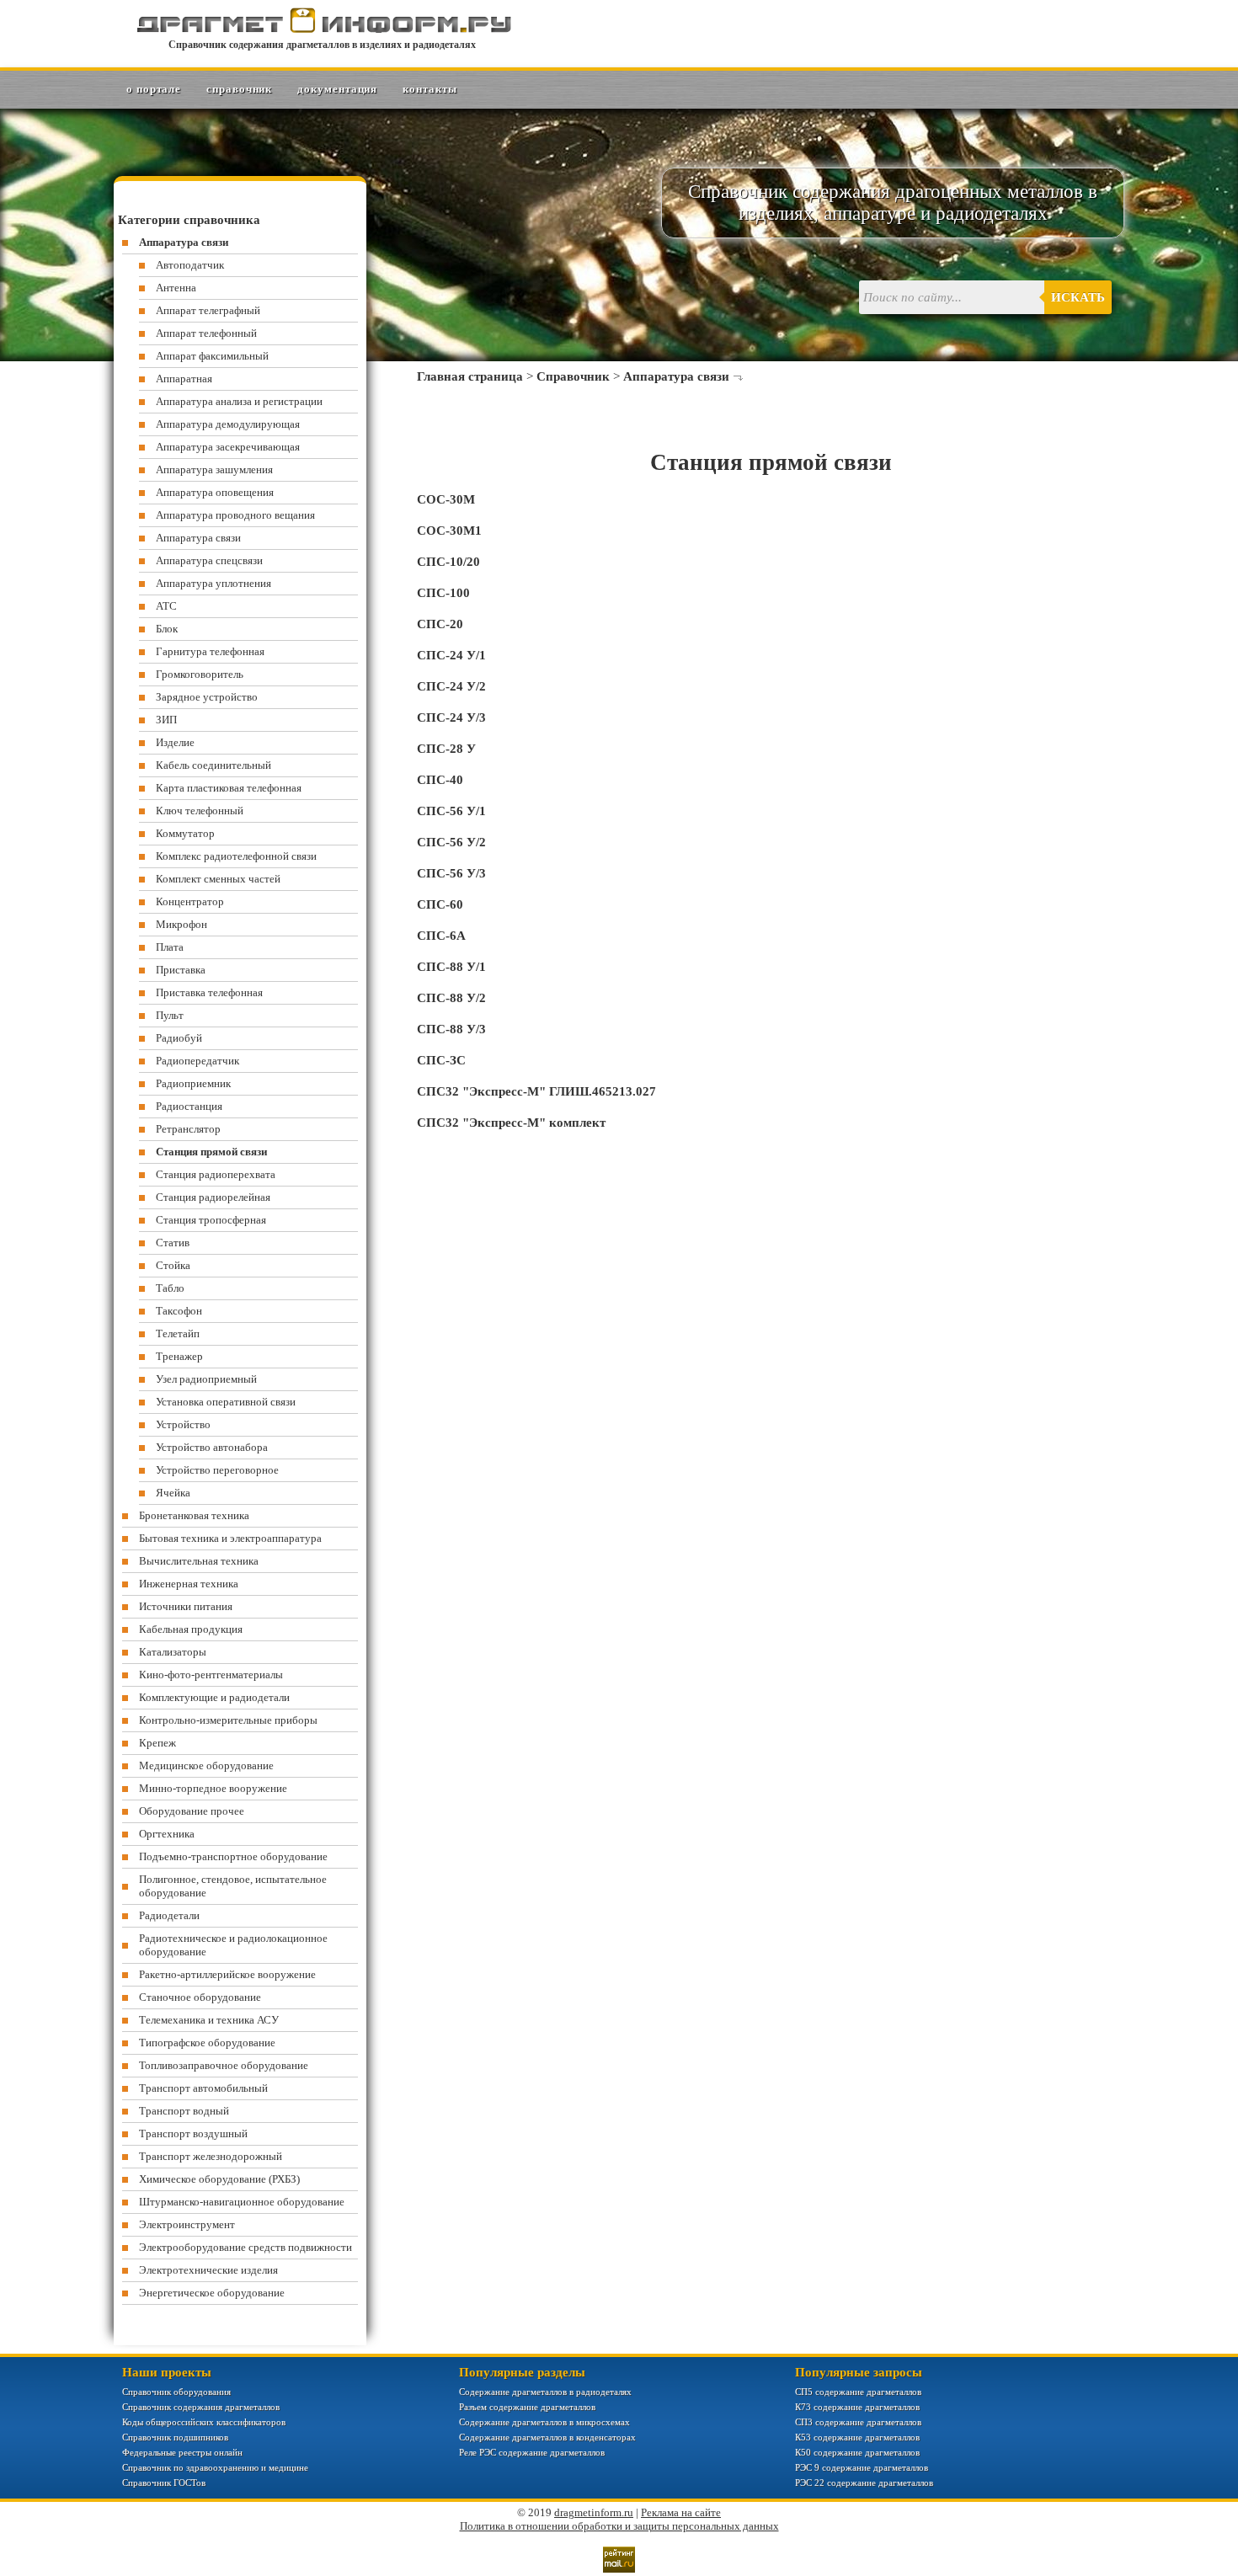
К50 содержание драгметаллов (857, 2452)
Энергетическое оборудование (212, 2293)
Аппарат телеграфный (208, 310)
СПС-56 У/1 (451, 811)
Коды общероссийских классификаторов (204, 2422)
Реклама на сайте (681, 2512)
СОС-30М (446, 499)
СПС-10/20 (448, 562)
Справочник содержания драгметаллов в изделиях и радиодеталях (322, 45)
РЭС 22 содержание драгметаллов (864, 2483)
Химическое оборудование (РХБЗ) (219, 2179)
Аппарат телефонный (206, 333)
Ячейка (173, 1493)
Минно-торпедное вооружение (213, 1788)
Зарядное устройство (207, 697)
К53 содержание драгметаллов (857, 2437)
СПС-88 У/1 (451, 967)
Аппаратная (184, 379)
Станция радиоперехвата (216, 1174)
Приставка (181, 970)
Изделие (175, 742)
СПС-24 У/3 (451, 717)
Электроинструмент (187, 2224)
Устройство (183, 1424)
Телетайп (178, 1333)
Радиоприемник (193, 1083)
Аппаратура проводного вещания (235, 515)
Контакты (430, 89)
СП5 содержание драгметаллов (858, 2392)
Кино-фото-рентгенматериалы (211, 1675)
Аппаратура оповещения (215, 492)
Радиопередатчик (197, 1061)
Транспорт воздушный (193, 2133)
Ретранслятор (188, 1129)
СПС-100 (443, 593)
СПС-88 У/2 (451, 998)
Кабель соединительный (213, 765)
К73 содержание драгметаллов (857, 2407)
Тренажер (179, 1356)
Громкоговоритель (200, 674)
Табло (170, 1288)
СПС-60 (440, 904)
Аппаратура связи (676, 376)
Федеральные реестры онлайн (182, 2452)
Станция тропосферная (211, 1220)
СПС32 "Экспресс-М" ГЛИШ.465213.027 (536, 1091)
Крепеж (157, 1743)
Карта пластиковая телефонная (229, 788)
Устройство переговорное (217, 1470)
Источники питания (186, 1606)
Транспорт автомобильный (203, 2088)
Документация (337, 89)
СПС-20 (440, 624)
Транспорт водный (184, 2111)
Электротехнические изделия (208, 2270)
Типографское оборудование (207, 2043)
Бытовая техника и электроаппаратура (230, 1538)
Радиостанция (189, 1106)
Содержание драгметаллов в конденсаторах (547, 2437)
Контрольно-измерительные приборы (228, 1720)
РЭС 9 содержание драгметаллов (862, 2467)
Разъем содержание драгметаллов (527, 2407)
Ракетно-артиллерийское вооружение (227, 1974)
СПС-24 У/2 (451, 686)
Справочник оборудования (176, 2392)
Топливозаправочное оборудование (224, 2065)
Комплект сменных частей (218, 879)
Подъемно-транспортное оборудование (233, 1856)
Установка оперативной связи (226, 1402)
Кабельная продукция (191, 1629)
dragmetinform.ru (594, 2512)
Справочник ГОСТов (164, 2483)
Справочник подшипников (175, 2437)
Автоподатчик (190, 265)
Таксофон (179, 1311)
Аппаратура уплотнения (213, 583)
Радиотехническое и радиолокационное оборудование (233, 1945)
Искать (1078, 297)
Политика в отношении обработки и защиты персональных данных (619, 2526)
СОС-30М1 (449, 531)
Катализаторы (173, 1652)
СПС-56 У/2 (451, 842)
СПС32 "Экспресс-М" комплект (511, 1123)
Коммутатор (185, 833)
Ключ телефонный (200, 811)
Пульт (170, 1015)
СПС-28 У (446, 749)
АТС (166, 606)
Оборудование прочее (192, 1811)
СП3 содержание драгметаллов (858, 2422)
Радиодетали (169, 1915)
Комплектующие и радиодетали (214, 1697)
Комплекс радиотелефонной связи (236, 856)
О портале (154, 89)
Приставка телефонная (209, 992)
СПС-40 (440, 780)
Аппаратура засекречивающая (228, 447)
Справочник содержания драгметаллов (201, 2407)
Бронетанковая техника (194, 1515)
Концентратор (190, 901)
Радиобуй (179, 1038)
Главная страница (470, 376)
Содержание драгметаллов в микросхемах (544, 2422)
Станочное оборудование (200, 1997)
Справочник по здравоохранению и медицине (215, 2467)
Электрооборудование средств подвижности (245, 2247)
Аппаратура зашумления (214, 469)
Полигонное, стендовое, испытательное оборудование (233, 1886)
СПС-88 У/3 (451, 1029)
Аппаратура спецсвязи (209, 560)
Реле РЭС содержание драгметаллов (532, 2452)
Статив (173, 1243)
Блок (167, 629)
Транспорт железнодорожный (211, 2156)
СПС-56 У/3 (451, 873)
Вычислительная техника (199, 1561)
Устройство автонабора (212, 1447)
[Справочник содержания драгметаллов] (323, 29)
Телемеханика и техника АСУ (209, 2020)
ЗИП (166, 720)
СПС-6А (441, 936)
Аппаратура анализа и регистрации (239, 401)
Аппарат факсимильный (212, 356)
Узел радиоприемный (206, 1379)
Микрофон (181, 924)
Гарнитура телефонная (210, 651)
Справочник (239, 89)
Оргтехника (167, 1834)
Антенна (176, 288)
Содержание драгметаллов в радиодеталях (545, 2392)
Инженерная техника (189, 1584)
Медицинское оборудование (206, 1765)
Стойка (173, 1265)
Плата (170, 947)
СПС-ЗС (441, 1060)
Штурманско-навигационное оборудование (242, 2202)
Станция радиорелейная (213, 1197)
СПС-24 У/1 (451, 655)
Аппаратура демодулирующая (228, 424)
